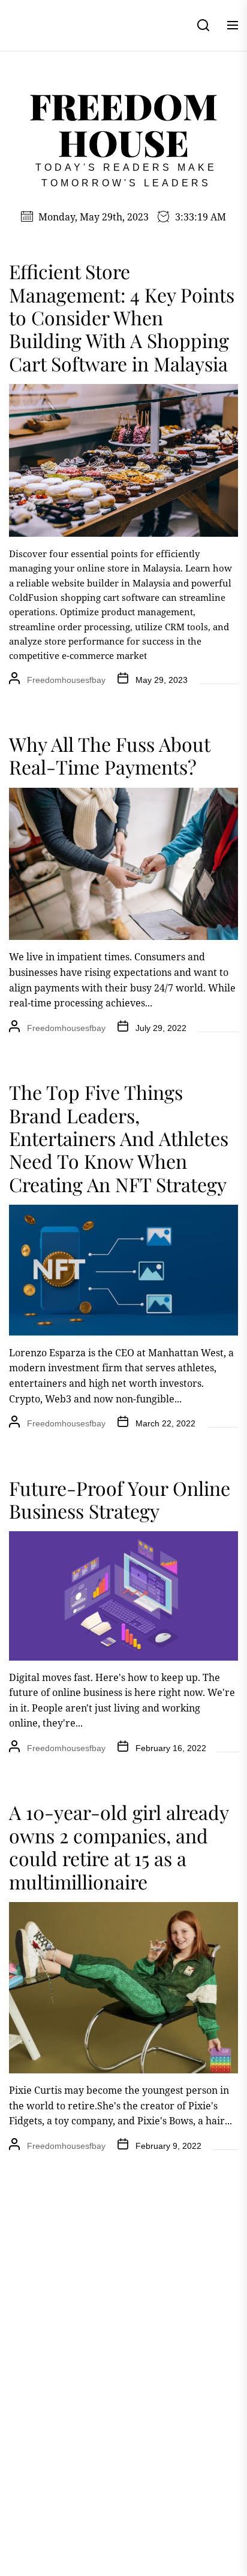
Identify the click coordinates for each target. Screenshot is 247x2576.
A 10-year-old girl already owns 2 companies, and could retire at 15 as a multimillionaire (119, 1846)
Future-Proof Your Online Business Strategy (120, 1499)
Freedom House (123, 124)
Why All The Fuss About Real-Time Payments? (109, 755)
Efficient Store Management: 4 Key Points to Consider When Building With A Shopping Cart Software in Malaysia (122, 317)
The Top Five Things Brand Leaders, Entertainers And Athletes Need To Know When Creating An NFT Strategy (119, 1138)
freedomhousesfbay (66, 680)
